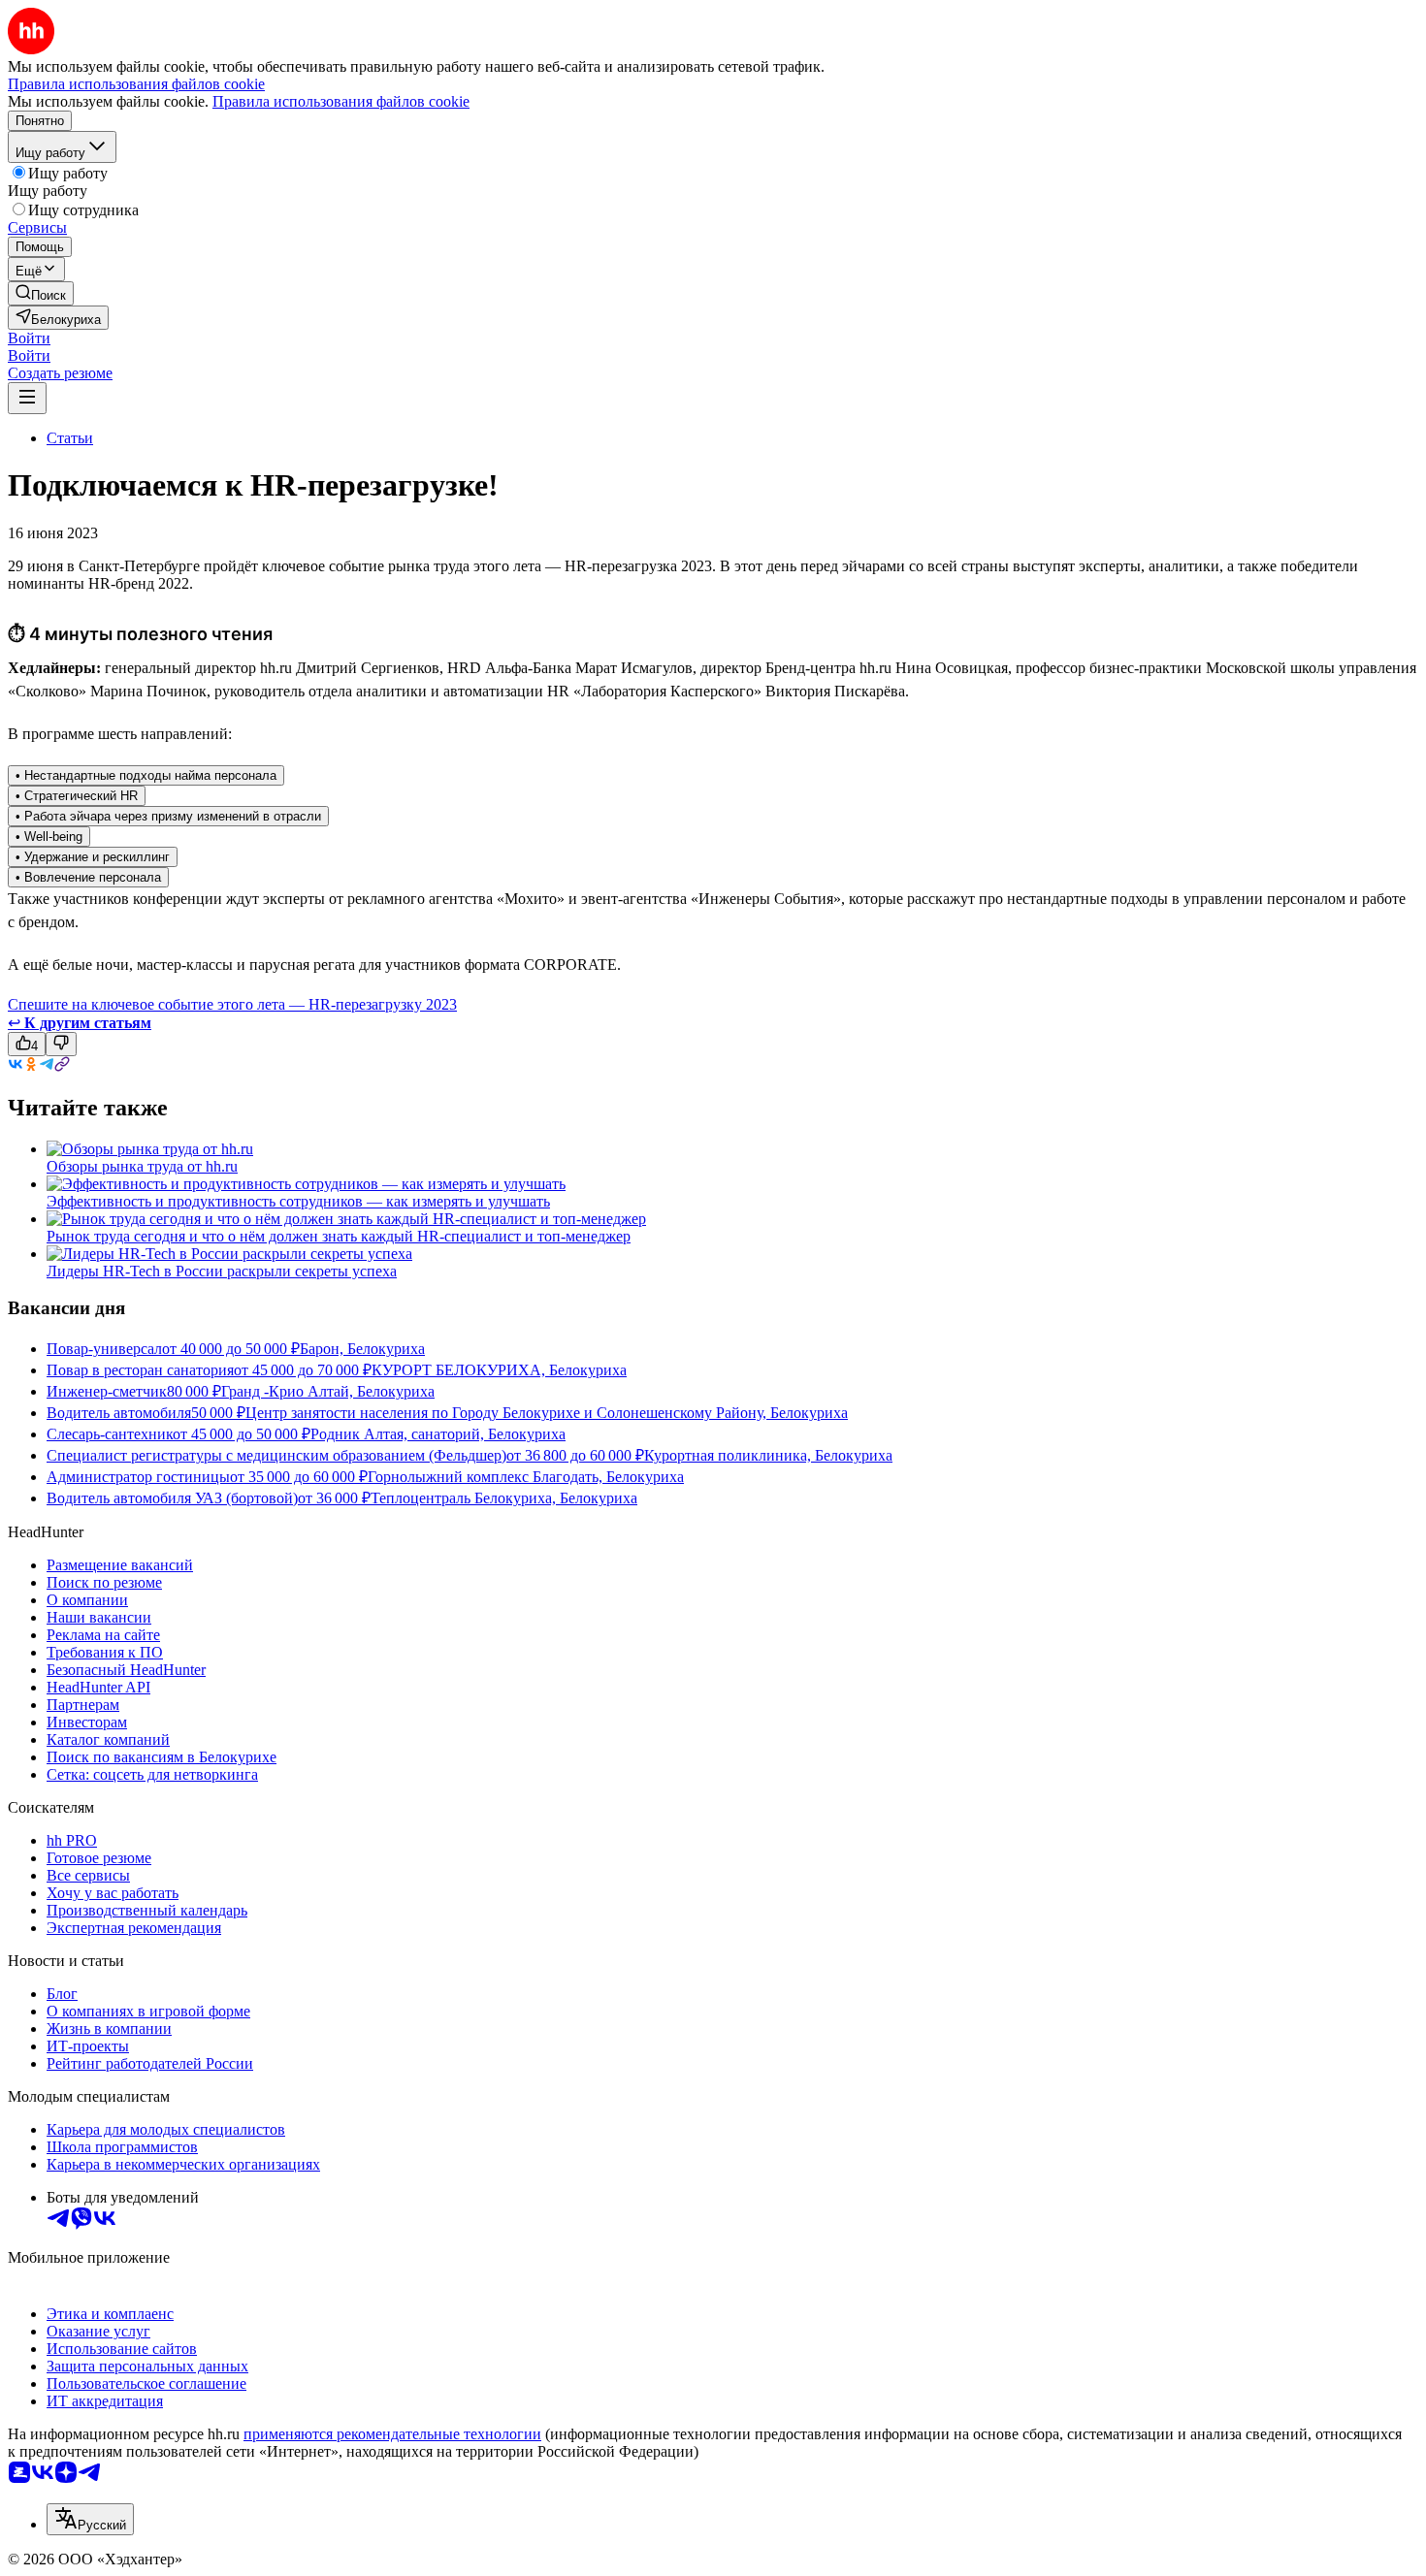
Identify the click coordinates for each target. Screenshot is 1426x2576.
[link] (41, 293)
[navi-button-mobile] (27, 398)
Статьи (70, 438)
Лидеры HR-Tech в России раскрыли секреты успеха (222, 1271)
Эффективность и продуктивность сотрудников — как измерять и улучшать (298, 1201)
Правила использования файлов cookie (341, 101)
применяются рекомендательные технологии (392, 2434)
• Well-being (49, 837)
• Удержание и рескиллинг (93, 857)
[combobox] (90, 2519)
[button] (29, 338)
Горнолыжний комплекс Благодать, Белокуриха (526, 1477)
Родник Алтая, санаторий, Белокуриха (438, 1434)
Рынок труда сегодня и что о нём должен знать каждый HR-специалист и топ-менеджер (339, 1236)
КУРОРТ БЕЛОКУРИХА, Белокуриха (499, 1370)
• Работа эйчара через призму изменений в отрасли (168, 816)
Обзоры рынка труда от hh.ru (142, 1166)
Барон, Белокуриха (362, 1349)
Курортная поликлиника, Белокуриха (768, 1455)
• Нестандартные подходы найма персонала (146, 775)
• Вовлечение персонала (88, 877)
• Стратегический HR (77, 796)
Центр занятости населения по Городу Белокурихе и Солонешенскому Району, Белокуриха (547, 1413)
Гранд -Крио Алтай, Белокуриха (328, 1391)
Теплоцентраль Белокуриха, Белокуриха (504, 1498)
